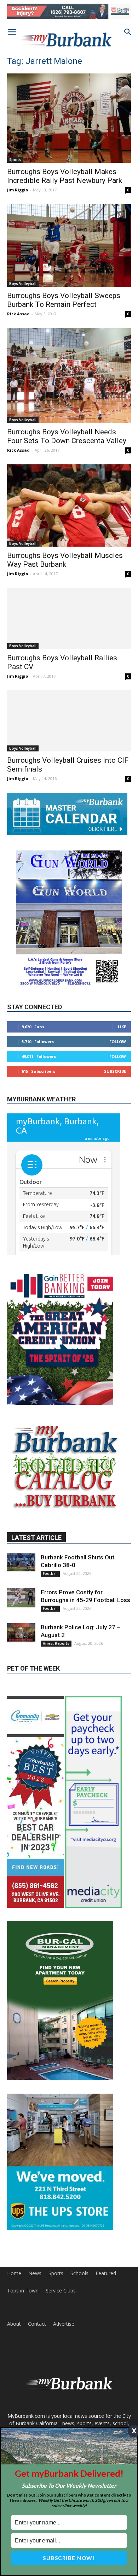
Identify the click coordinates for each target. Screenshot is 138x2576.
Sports (15, 160)
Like (122, 1027)
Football (50, 1573)
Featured (106, 2273)
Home (14, 2273)
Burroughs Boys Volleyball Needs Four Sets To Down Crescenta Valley (67, 436)
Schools (79, 2273)
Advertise (64, 2324)
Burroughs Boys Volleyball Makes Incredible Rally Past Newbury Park (65, 176)
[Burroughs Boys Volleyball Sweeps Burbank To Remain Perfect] (69, 245)
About (14, 2324)
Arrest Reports (56, 1643)
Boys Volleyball (23, 284)
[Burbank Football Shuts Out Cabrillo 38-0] (21, 1562)
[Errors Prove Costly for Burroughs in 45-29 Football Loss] (21, 1598)
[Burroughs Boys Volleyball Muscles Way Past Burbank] (69, 505)
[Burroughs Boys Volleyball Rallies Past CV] (69, 618)
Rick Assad (18, 314)
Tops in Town (23, 2291)
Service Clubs (61, 2291)
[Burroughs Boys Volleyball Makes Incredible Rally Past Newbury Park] (69, 118)
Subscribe (115, 1071)
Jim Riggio (18, 190)
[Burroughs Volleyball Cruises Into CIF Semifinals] (69, 721)
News (35, 2273)
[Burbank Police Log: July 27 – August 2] (21, 1633)
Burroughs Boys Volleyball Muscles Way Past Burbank (65, 560)
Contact (37, 2324)
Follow (118, 1042)
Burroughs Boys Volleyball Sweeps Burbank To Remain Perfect (64, 300)
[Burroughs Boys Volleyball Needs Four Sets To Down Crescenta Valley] (69, 376)
